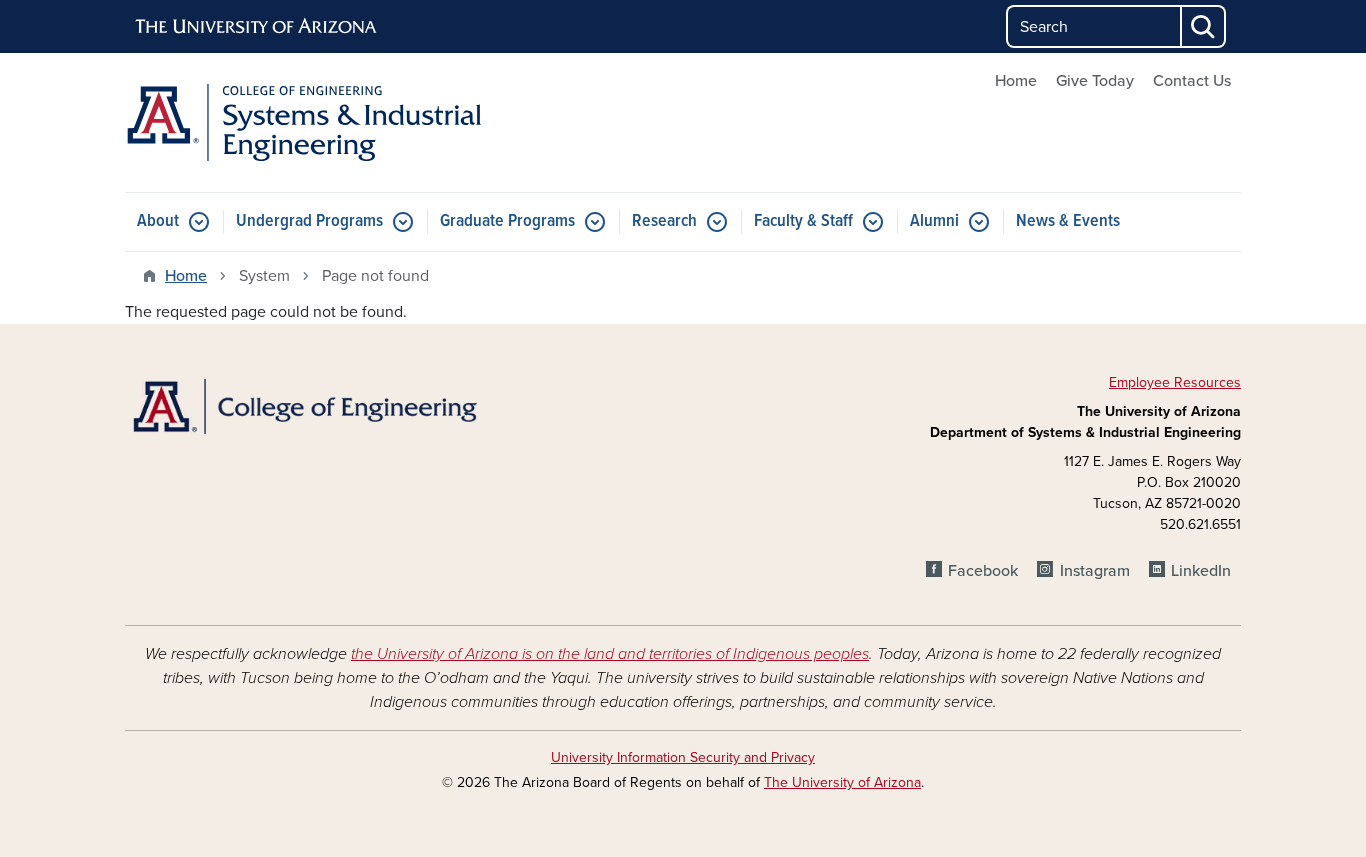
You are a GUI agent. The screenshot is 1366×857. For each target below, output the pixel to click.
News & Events (1068, 221)
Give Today (1095, 81)
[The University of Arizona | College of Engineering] (303, 405)
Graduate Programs (507, 221)
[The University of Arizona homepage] (257, 27)
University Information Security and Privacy (683, 757)
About (158, 221)
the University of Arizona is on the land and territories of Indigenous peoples (610, 654)
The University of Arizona (842, 782)
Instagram (1094, 571)
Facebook (983, 571)
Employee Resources (1175, 382)
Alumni (934, 221)
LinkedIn (1201, 571)
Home (1016, 81)
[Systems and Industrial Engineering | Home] (303, 122)
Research (664, 221)
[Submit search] (1204, 26)
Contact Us (1192, 81)
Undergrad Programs (309, 221)
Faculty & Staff (803, 221)
